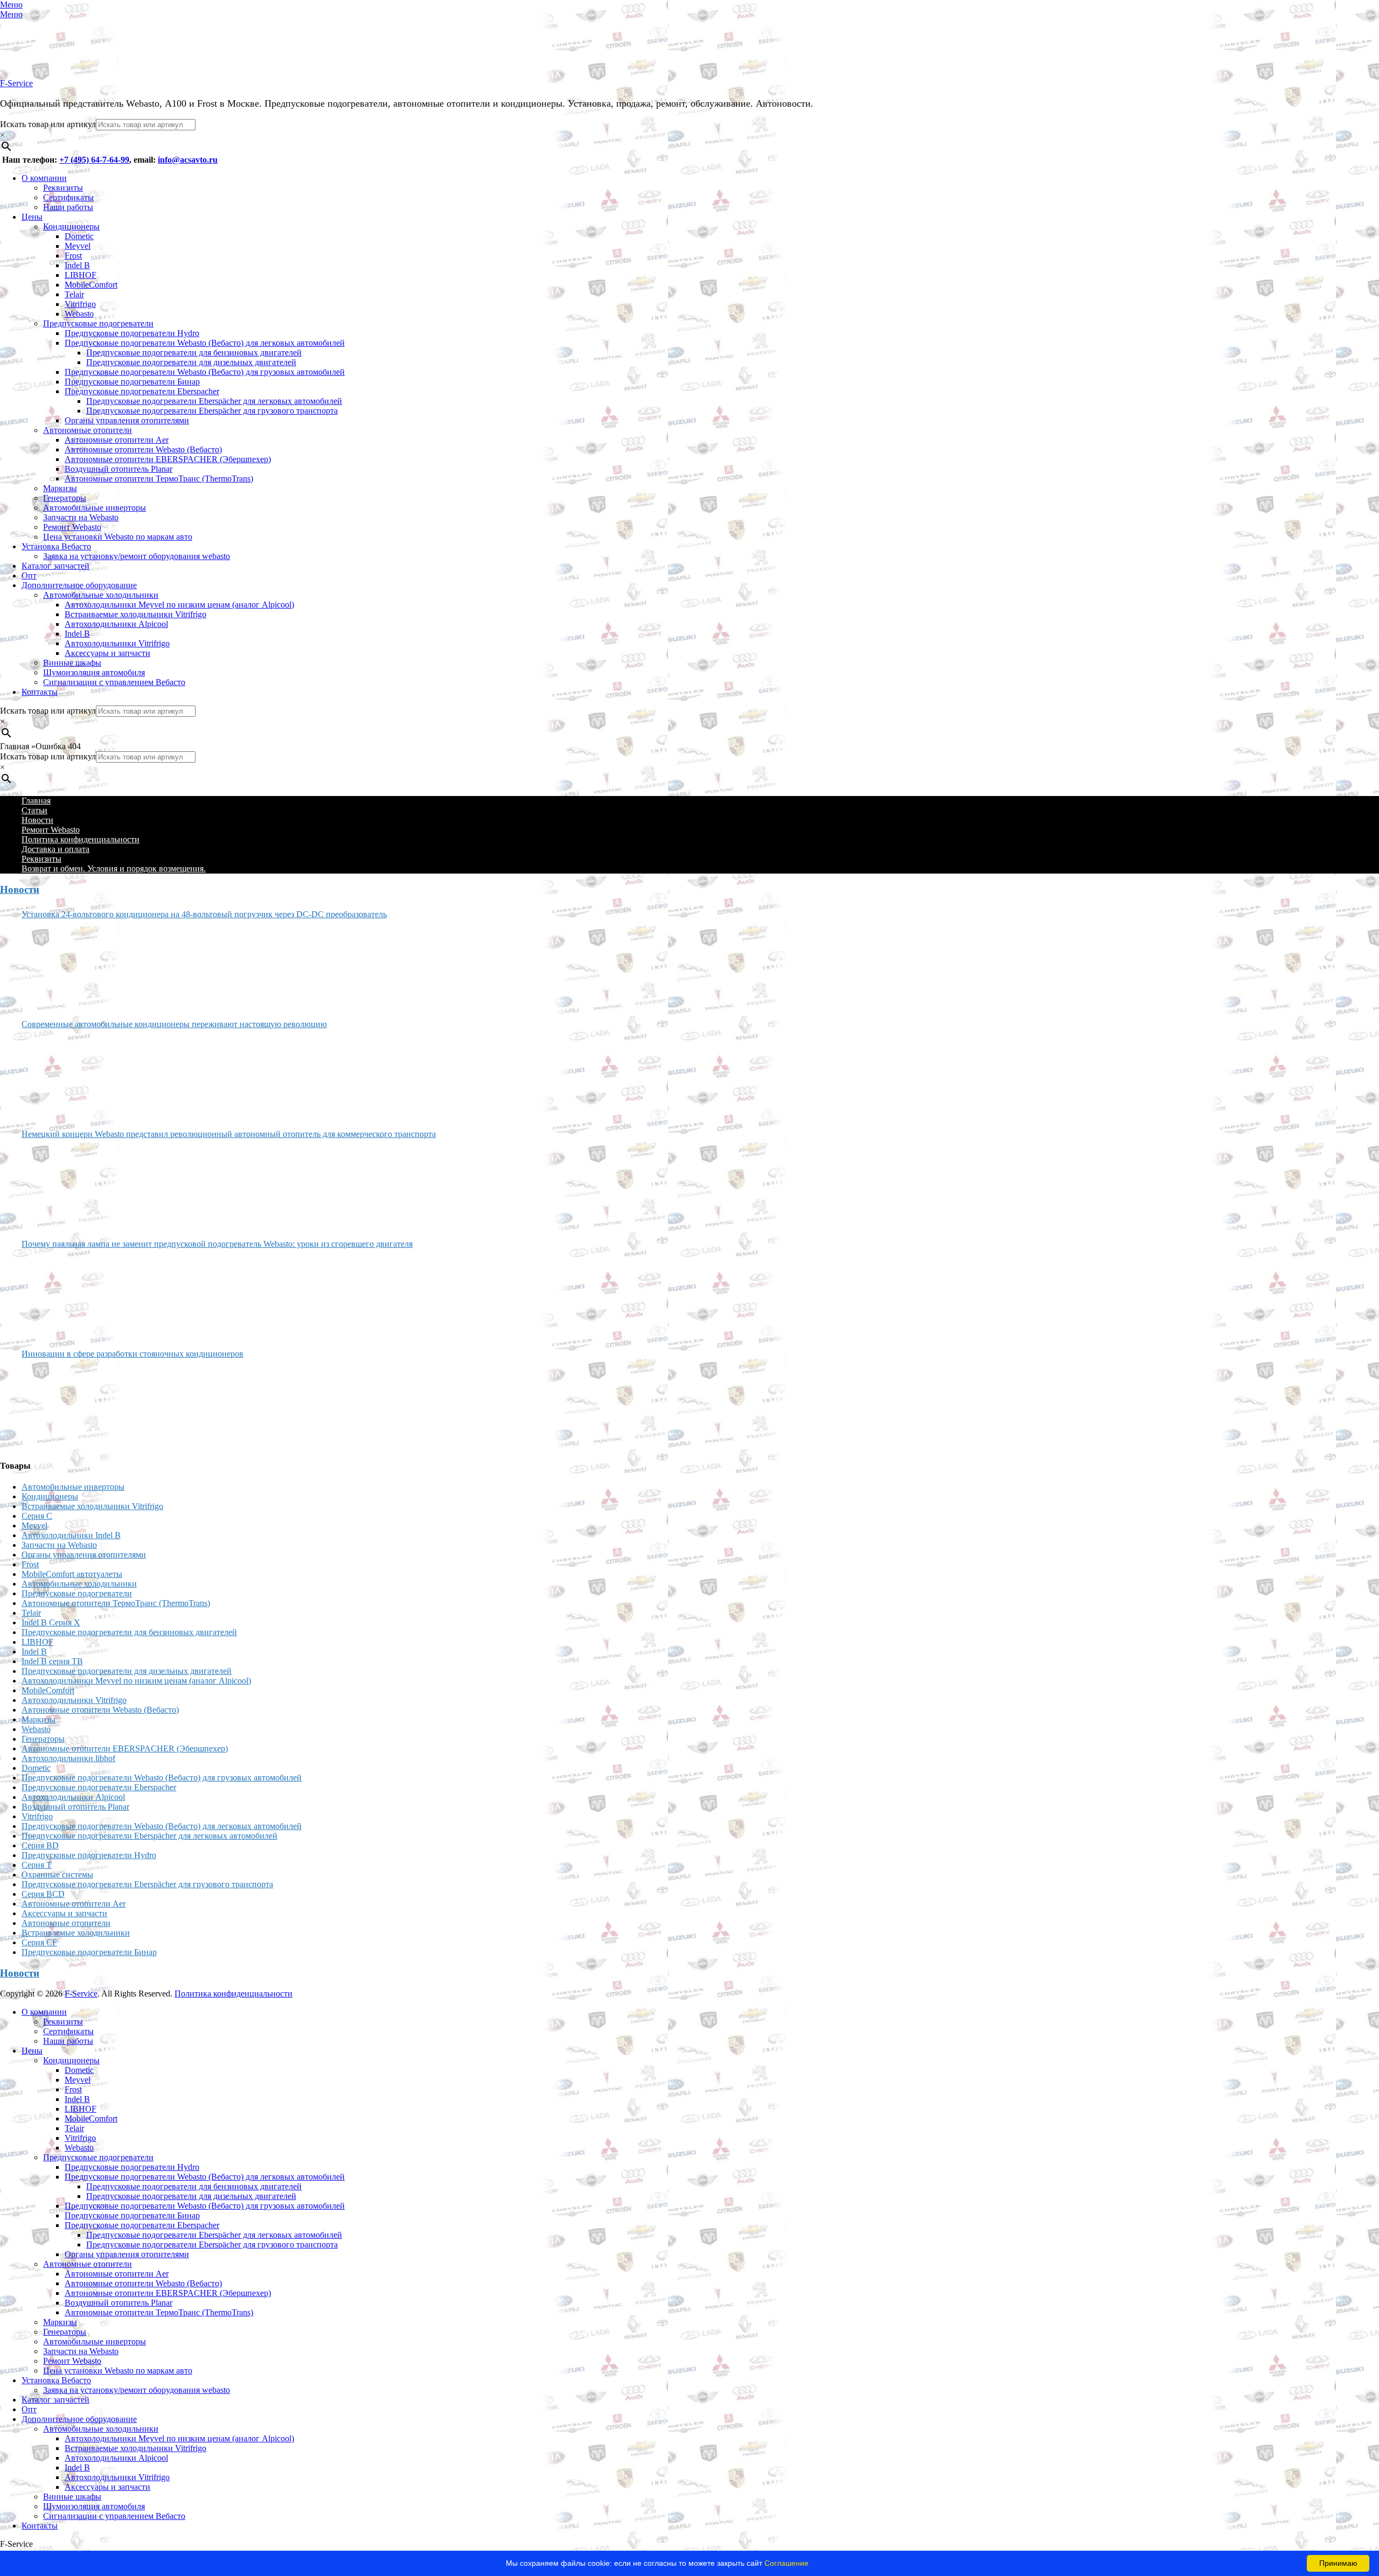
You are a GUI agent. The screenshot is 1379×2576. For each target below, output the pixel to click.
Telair (74, 294)
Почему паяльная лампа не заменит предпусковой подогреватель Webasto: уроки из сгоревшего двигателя (217, 1244)
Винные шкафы (72, 663)
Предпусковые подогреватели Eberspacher (142, 391)
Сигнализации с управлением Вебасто (114, 682)
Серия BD (40, 1845)
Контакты (40, 692)
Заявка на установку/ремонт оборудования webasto (137, 556)
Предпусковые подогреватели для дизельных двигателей (191, 362)
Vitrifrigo (80, 304)
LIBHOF (81, 275)
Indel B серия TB (52, 1661)
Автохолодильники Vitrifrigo (117, 643)
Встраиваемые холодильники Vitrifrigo (135, 614)
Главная (36, 801)
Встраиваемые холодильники (76, 1933)
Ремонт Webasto (72, 527)
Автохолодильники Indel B (71, 1535)
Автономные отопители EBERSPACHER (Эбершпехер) (168, 459)
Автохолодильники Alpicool (116, 624)
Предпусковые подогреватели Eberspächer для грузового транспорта (212, 411)
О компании (44, 178)
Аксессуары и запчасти (107, 653)
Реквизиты (63, 188)
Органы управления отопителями (127, 420)
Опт (29, 575)
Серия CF (39, 1942)
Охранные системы (57, 1875)
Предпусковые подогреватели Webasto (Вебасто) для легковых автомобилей (205, 343)
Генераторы (65, 498)
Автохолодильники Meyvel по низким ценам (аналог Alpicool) (179, 605)
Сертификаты (68, 197)
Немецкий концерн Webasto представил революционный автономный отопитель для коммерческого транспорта (229, 1134)
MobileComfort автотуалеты (72, 1574)
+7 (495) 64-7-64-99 (94, 160)
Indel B (77, 265)
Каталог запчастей (55, 566)
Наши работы (68, 207)
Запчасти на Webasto (81, 517)
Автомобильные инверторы (95, 508)
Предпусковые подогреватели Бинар (132, 382)
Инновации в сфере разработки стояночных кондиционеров (133, 1354)
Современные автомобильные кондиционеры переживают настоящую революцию (174, 1024)
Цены (32, 217)
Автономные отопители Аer (117, 440)
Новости (37, 820)
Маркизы (60, 488)
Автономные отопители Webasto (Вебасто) (143, 449)
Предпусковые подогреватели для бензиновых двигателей (194, 352)
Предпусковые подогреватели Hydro (132, 333)
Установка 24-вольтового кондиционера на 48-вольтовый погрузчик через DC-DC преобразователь (204, 914)
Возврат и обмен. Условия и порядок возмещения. (114, 868)
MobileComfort (91, 285)
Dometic (79, 236)
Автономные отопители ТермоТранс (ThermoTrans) (159, 479)
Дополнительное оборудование (79, 585)
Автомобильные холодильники (101, 595)
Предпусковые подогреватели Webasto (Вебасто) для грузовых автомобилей (205, 372)
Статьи (34, 810)
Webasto (79, 314)
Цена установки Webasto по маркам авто (118, 537)
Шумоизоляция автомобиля (94, 672)
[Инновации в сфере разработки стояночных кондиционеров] (62, 1405)
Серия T (37, 1865)
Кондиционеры (71, 226)
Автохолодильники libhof (68, 1758)
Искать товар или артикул (48, 124)
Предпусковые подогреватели (98, 323)
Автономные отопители (88, 430)
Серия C (37, 1516)
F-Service (16, 83)
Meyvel (78, 246)
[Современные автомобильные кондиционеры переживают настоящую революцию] (62, 1075)
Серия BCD (43, 1894)
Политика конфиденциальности (81, 839)
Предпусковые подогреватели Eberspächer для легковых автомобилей (214, 401)
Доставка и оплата (55, 849)
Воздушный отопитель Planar (119, 469)
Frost (73, 256)
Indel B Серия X (51, 1622)
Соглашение (786, 2563)
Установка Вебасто (56, 546)
